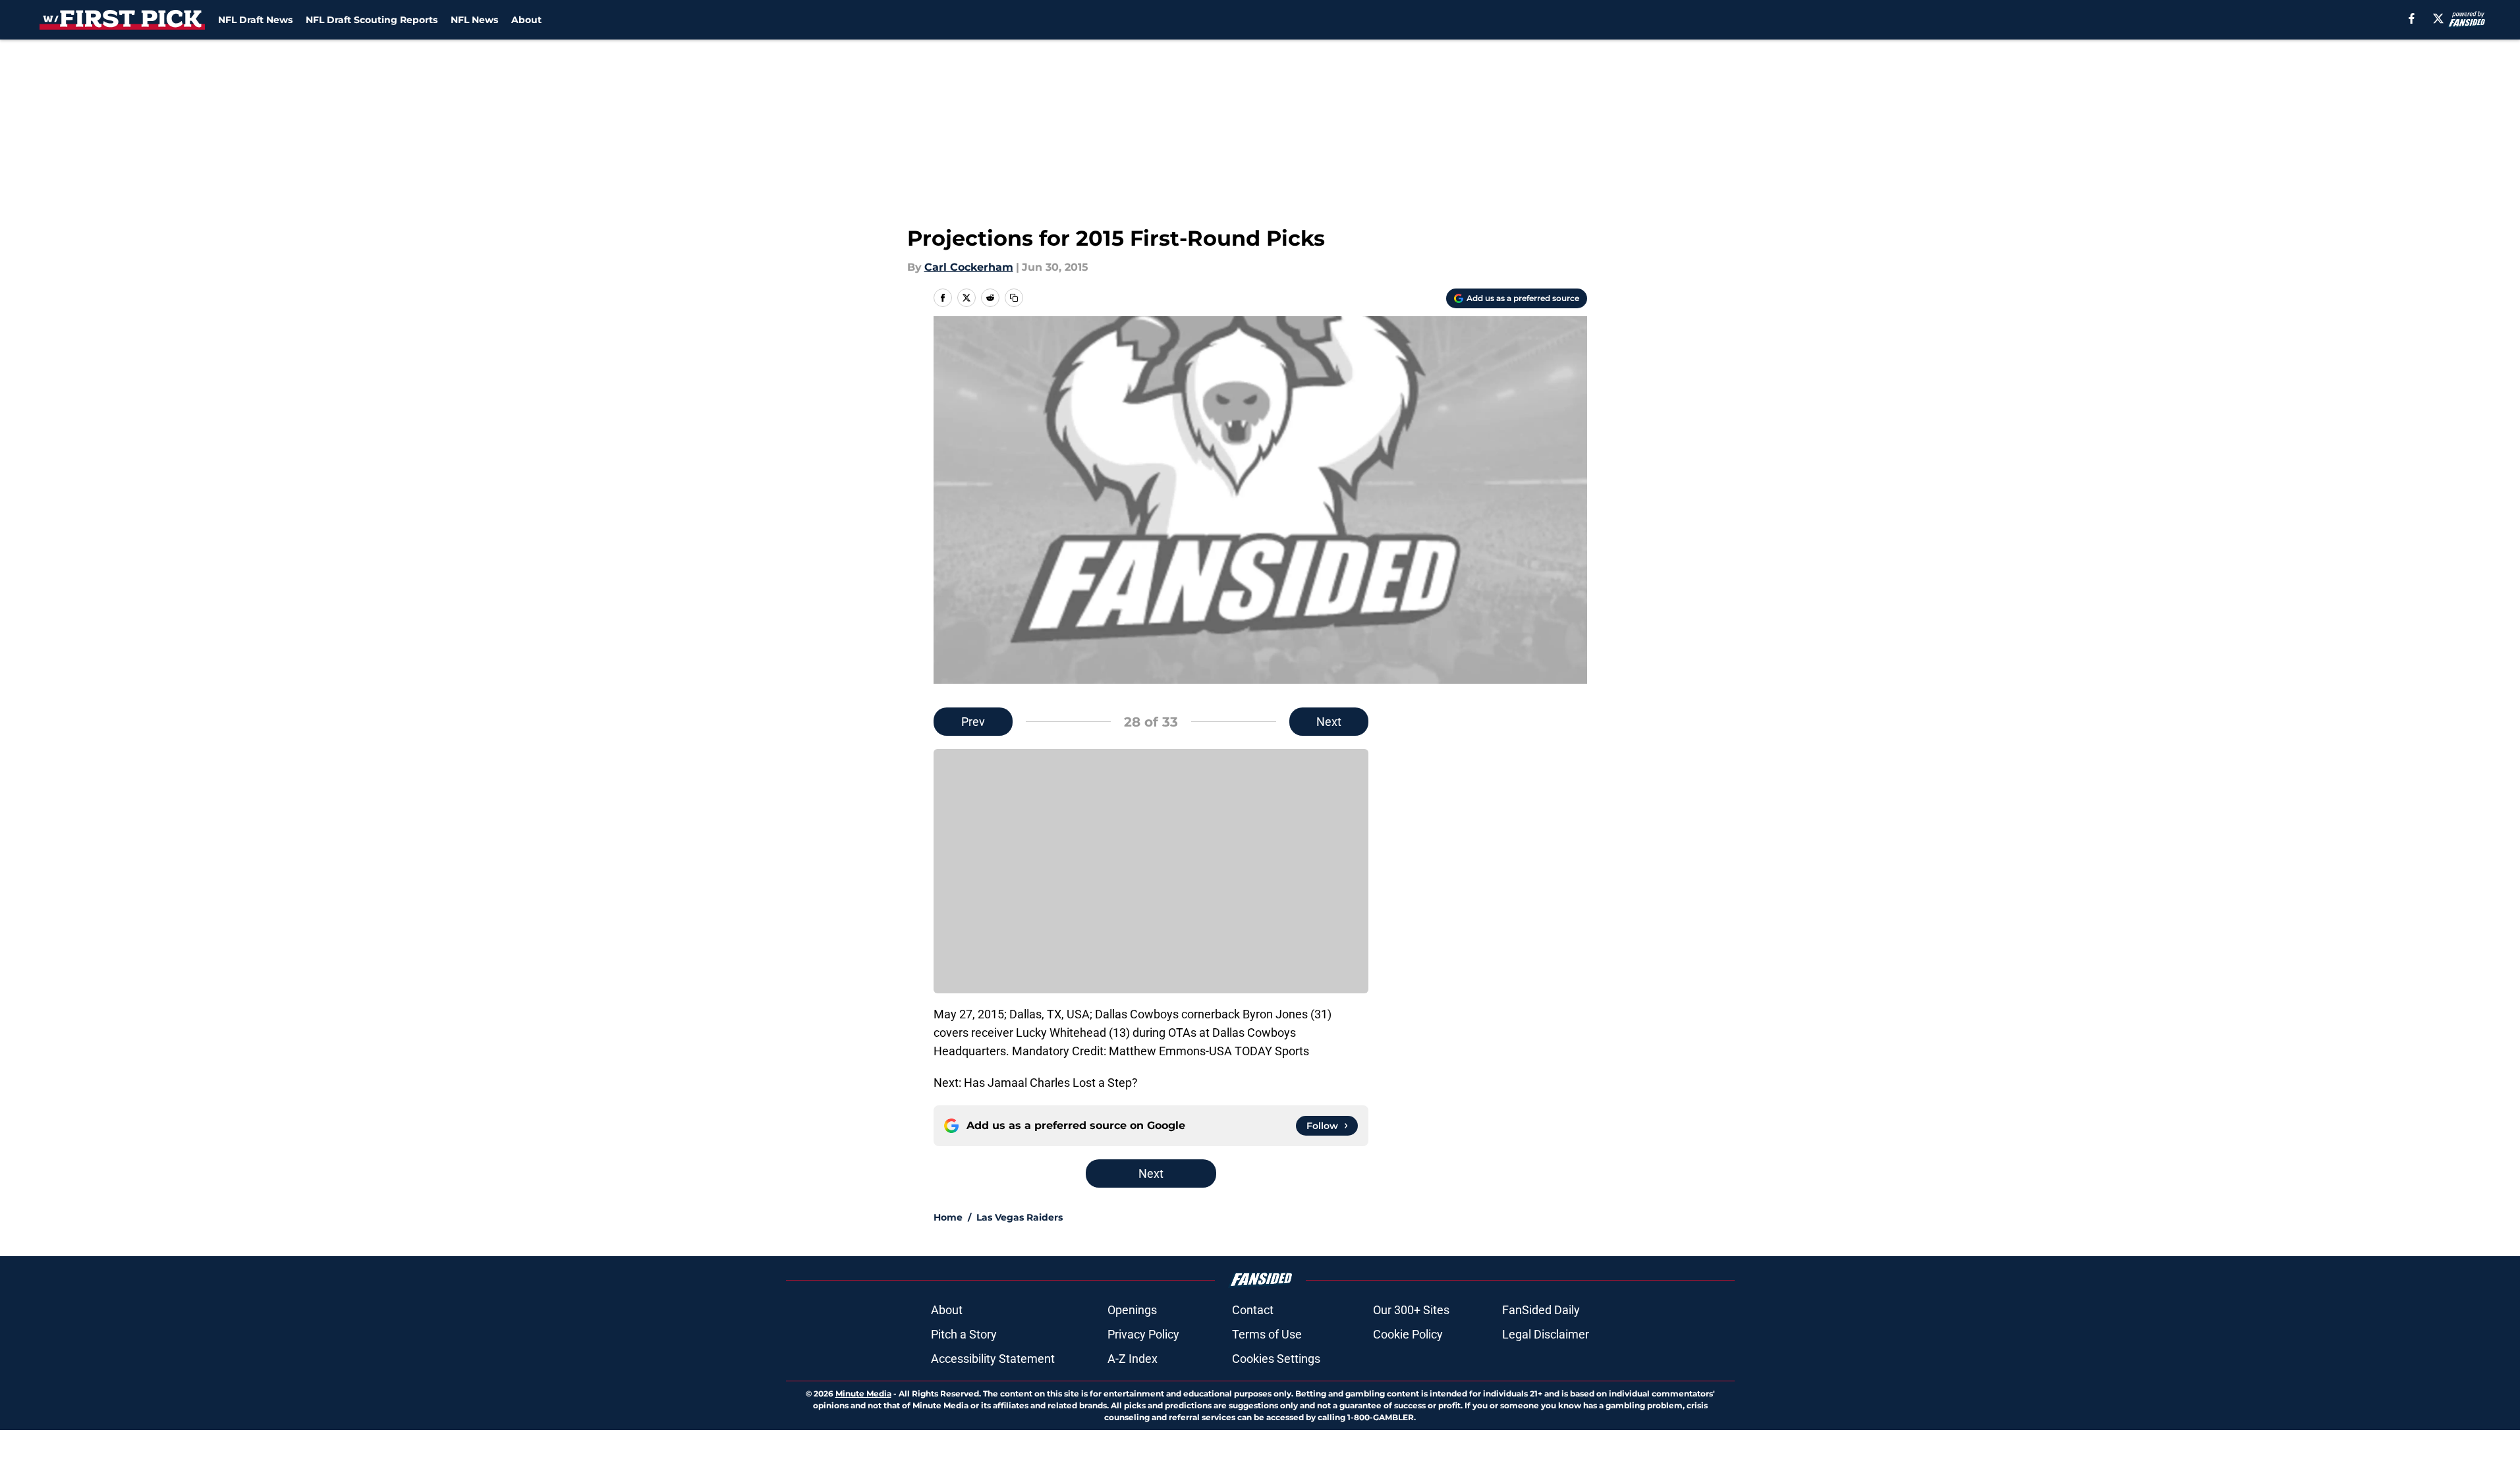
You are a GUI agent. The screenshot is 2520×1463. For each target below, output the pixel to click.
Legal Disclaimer (1546, 1334)
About (526, 20)
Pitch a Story (964, 1334)
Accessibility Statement (993, 1359)
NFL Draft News (255, 20)
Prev (973, 722)
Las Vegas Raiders (1020, 1217)
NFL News (474, 20)
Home (948, 1217)
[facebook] (2412, 18)
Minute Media (863, 1394)
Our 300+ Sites (1411, 1310)
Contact (1253, 1310)
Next (1329, 722)
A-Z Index (1133, 1359)
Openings (1132, 1310)
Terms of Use (1267, 1334)
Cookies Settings (1276, 1359)
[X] (2438, 18)
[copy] (1014, 298)
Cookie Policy (1408, 1334)
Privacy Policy (1143, 1334)
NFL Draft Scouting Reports (372, 20)
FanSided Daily (1541, 1310)
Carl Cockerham (969, 267)
